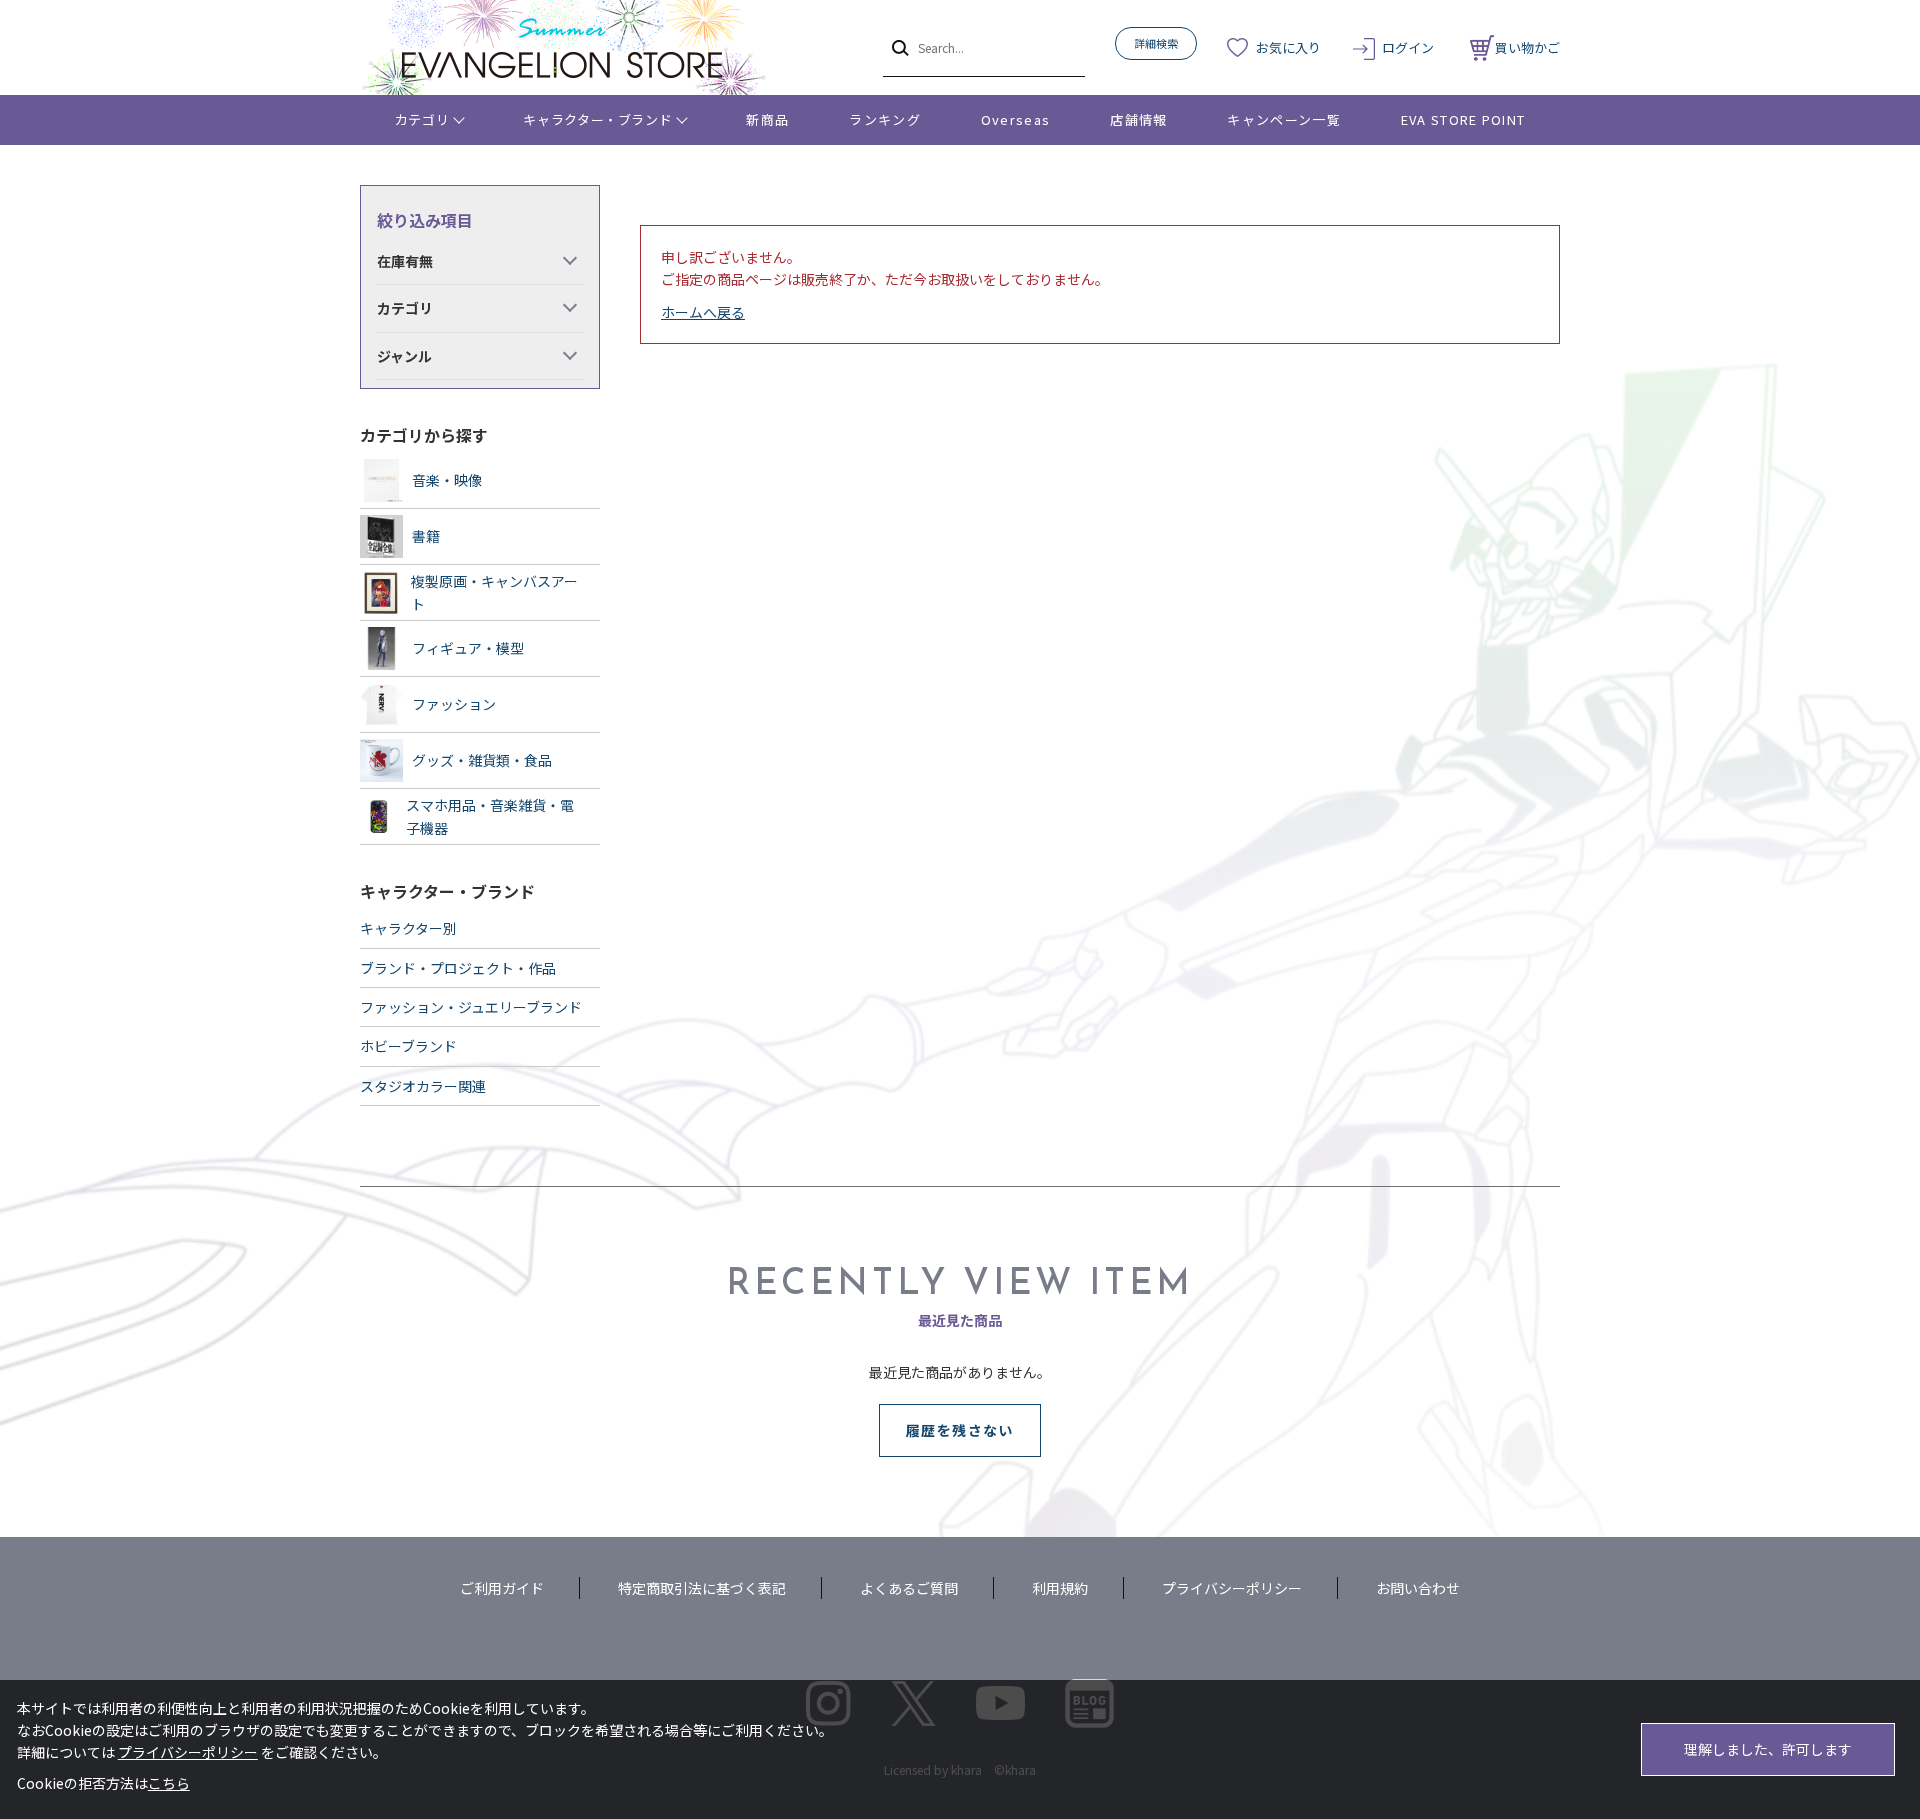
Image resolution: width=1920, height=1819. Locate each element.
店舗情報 (1138, 119)
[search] (898, 47)
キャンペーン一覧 (1283, 119)
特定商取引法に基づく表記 (702, 1588)
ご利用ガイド (502, 1588)
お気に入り (1288, 47)
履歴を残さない (960, 1430)
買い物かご (1527, 47)
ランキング (885, 119)
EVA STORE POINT (1463, 119)
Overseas (1015, 119)
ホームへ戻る (703, 312)
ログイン (1408, 47)
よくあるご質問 (909, 1588)
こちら (169, 1783)
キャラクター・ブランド (597, 119)
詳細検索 (1156, 43)
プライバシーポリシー (1232, 1588)
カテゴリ (422, 119)
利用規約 (1060, 1588)
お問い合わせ (1418, 1588)
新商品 (767, 119)
